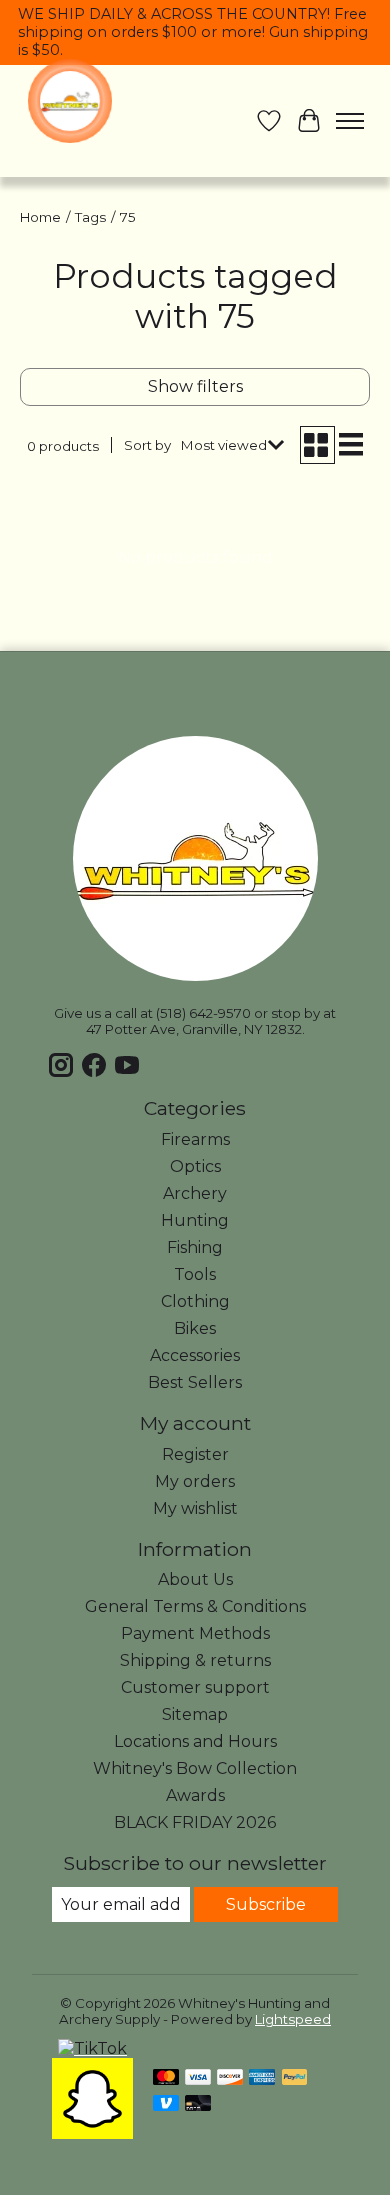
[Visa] (198, 2078)
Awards (195, 1795)
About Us (195, 1579)
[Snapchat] (92, 2133)
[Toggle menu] (350, 121)
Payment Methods (195, 1633)
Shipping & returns (195, 1660)
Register (195, 1454)
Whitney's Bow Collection (195, 1768)
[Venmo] (166, 2104)
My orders (195, 1481)
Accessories (195, 1355)
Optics (195, 1166)
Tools (195, 1274)
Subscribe (266, 1904)
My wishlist (195, 1508)
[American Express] (262, 2078)
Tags (90, 217)
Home (40, 217)
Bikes (195, 1328)
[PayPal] (295, 2078)
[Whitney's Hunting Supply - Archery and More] (70, 101)
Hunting (195, 1220)
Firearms (195, 1139)
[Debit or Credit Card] (198, 2104)
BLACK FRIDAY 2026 (195, 1822)
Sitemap (195, 1714)
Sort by (147, 445)
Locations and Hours (195, 1741)
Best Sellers (195, 1382)
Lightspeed (293, 2019)
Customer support (195, 1687)
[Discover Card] (230, 2078)
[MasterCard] (166, 2078)
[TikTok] (92, 2048)
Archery (195, 1193)
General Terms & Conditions (195, 1606)
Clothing (195, 1301)
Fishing (195, 1247)
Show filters (195, 386)
